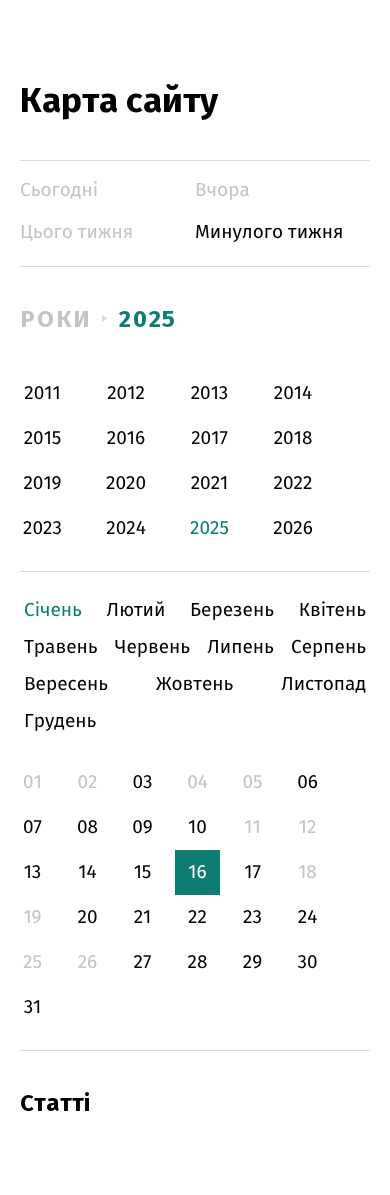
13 (33, 872)
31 (33, 1007)
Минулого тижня (269, 232)
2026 (293, 528)
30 (307, 962)
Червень (152, 647)
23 (252, 917)
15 (143, 872)
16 (197, 872)
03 (142, 782)
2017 (209, 438)
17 (252, 872)
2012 (126, 393)
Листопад (323, 684)
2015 (43, 438)
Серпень (328, 647)
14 (87, 872)
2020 (126, 483)
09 (142, 827)
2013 (210, 393)
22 (197, 917)
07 (32, 827)
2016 (126, 438)
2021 (210, 483)
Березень (232, 610)
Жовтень (194, 684)
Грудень (60, 721)
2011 (42, 393)
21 (143, 917)
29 (252, 962)
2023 (42, 528)
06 (307, 782)
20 (87, 917)
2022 (293, 483)
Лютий (136, 610)
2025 (148, 319)
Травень (61, 647)
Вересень (66, 684)
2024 (126, 528)
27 (143, 962)
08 (87, 827)
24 (308, 917)
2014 (293, 393)
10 (197, 827)
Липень (240, 647)
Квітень (332, 610)
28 (198, 962)
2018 (293, 438)
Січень (53, 610)
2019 (42, 483)
